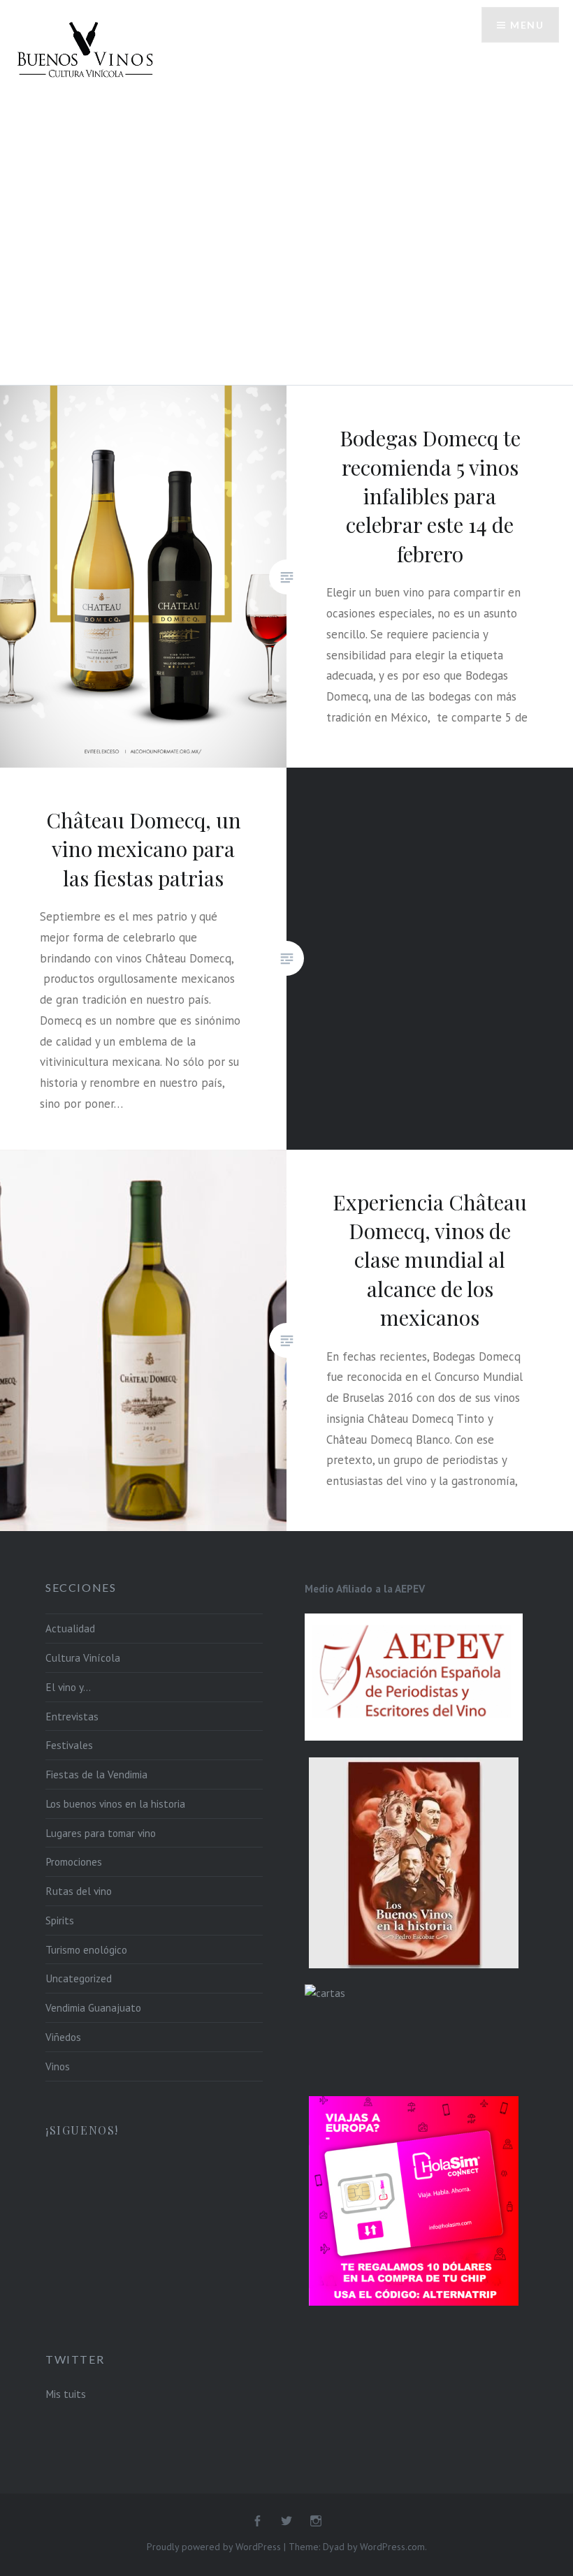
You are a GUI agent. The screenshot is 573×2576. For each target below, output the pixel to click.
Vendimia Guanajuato (93, 2007)
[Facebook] (257, 2522)
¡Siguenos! (82, 2130)
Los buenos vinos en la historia (115, 1803)
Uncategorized (79, 1978)
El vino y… (68, 1687)
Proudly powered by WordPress (214, 2547)
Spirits (60, 1920)
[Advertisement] (286, 205)
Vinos (58, 2066)
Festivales (69, 1745)
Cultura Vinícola (83, 1657)
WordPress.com (392, 2547)
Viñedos (63, 2037)
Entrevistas (72, 1716)
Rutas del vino (79, 1891)
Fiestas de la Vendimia (96, 1774)
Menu (527, 25)
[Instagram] (316, 2522)
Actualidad (70, 1628)
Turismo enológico (86, 1949)
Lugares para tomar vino (101, 1833)
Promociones (74, 1861)
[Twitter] (286, 2522)
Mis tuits (66, 2394)
